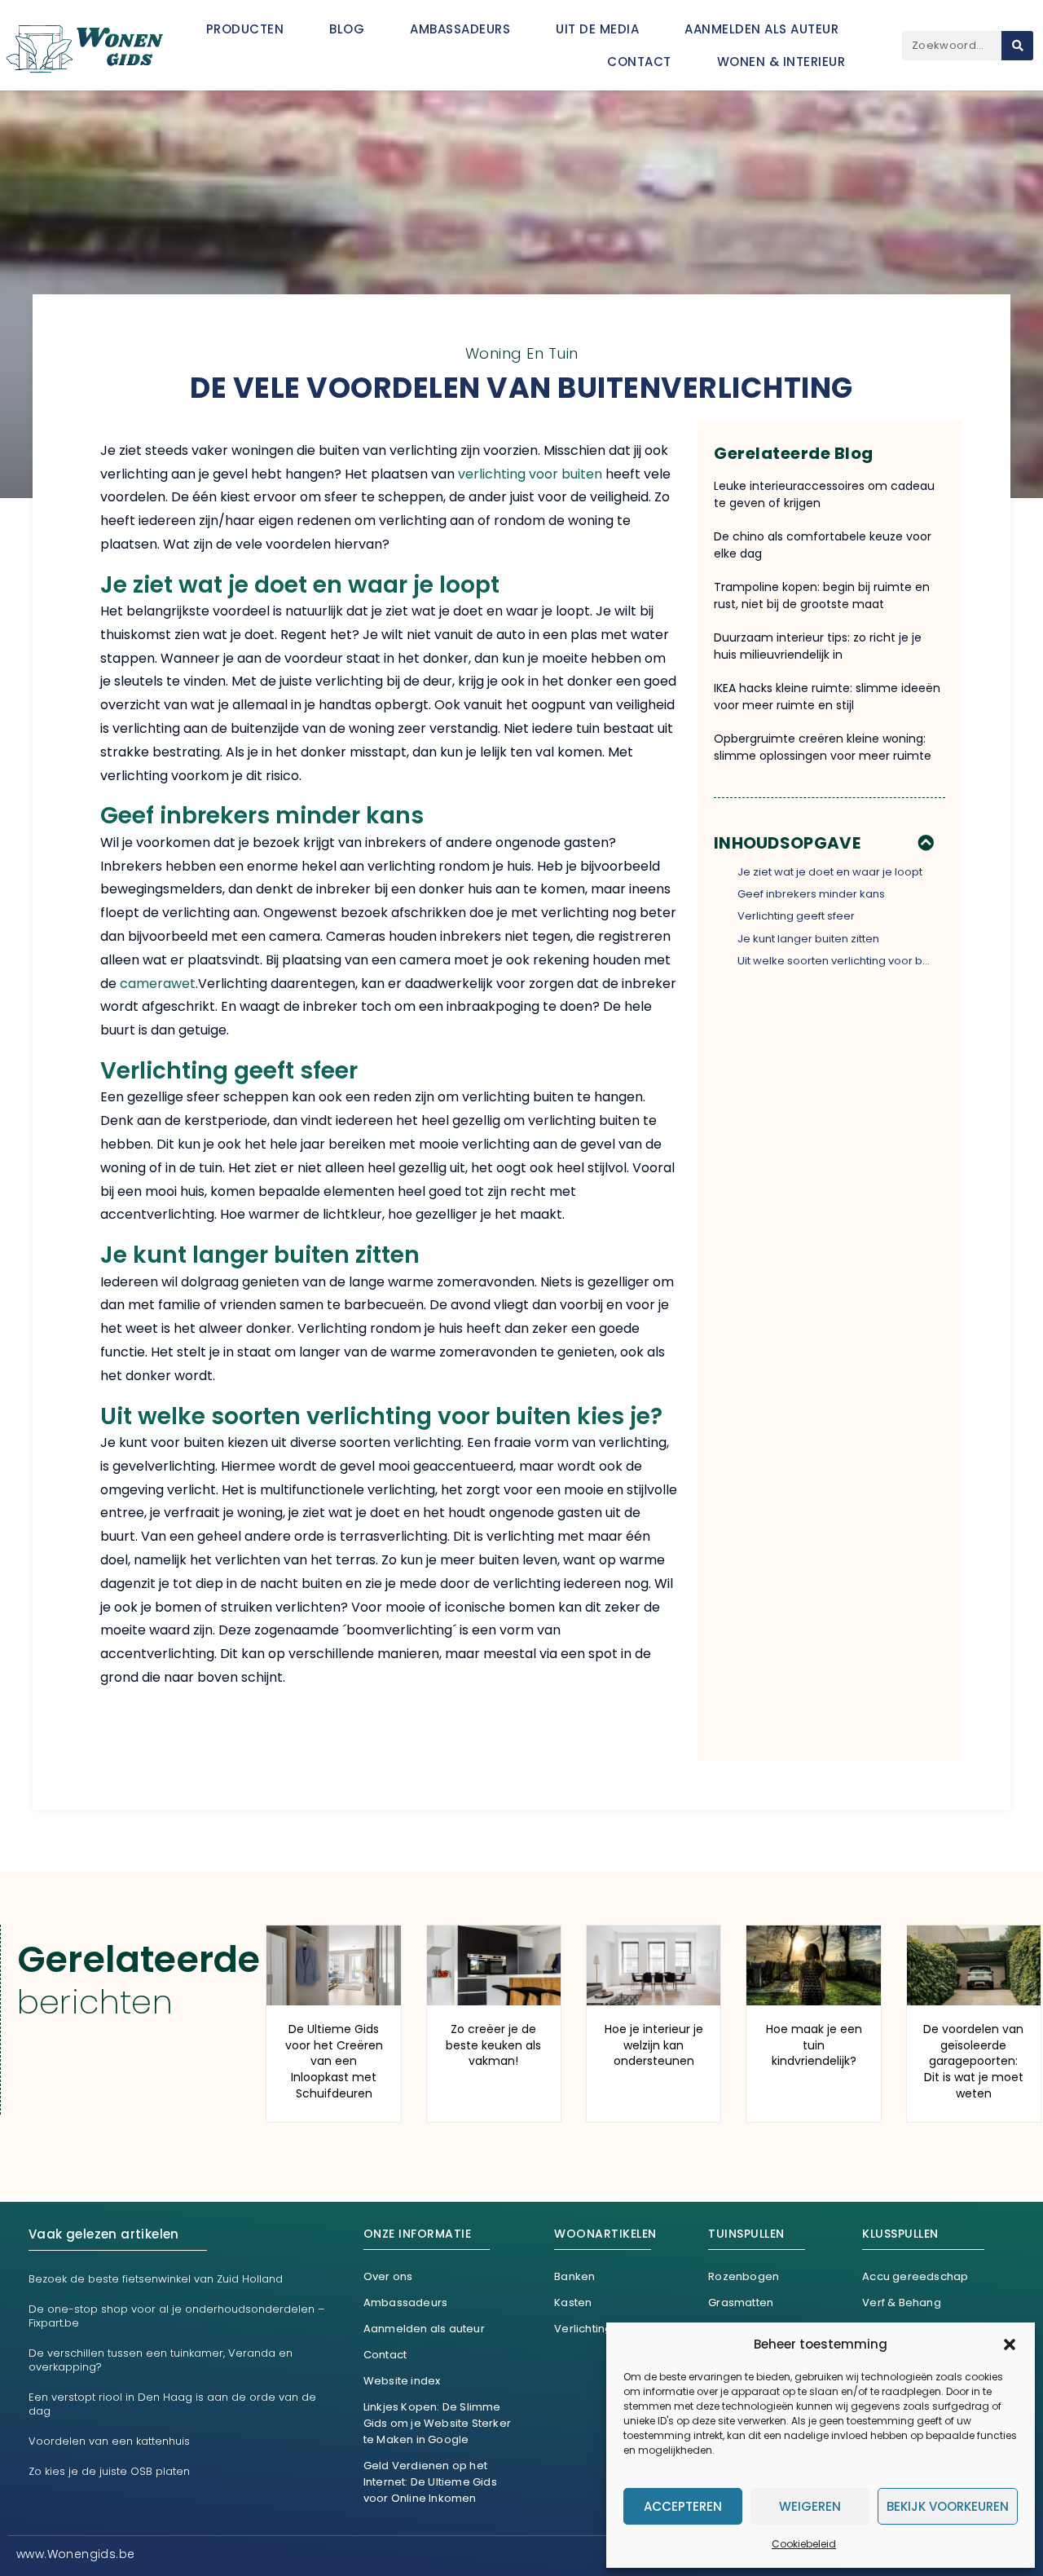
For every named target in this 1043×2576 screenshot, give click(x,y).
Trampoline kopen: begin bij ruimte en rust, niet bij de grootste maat (822, 595)
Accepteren (683, 2506)
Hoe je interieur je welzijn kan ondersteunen (654, 2045)
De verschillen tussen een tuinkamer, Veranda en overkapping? (161, 2360)
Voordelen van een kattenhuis (109, 2441)
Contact (639, 62)
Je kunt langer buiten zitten (808, 939)
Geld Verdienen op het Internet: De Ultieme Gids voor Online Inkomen (430, 2482)
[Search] (1018, 46)
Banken (574, 2276)
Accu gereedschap (915, 2276)
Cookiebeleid (804, 2544)
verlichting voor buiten (530, 474)
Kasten (573, 2303)
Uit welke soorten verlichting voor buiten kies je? (836, 961)
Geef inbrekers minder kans (811, 894)
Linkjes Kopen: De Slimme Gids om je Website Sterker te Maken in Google (437, 2423)
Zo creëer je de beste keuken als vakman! (493, 2045)
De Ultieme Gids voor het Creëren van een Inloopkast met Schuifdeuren (334, 2061)
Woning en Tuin (522, 353)
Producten (245, 29)
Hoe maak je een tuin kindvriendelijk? (814, 2045)
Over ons (388, 2276)
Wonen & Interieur (781, 62)
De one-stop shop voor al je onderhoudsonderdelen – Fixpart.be (176, 2316)
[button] (1010, 2344)
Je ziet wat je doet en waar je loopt (830, 872)
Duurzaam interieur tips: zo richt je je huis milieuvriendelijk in (818, 646)
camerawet (158, 984)
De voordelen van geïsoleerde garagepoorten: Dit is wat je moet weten (973, 2061)
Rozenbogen (744, 2276)
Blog (347, 29)
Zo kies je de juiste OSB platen (109, 2471)
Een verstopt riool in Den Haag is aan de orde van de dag (172, 2404)
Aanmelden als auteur (761, 29)
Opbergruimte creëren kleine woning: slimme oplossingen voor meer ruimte (823, 747)
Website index (402, 2381)
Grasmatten (741, 2303)
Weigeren (810, 2506)
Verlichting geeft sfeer (796, 916)
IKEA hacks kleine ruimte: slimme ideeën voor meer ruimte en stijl (827, 697)
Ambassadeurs (460, 29)
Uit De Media (597, 29)
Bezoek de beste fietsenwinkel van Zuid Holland (156, 2279)
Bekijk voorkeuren (948, 2506)
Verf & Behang (902, 2303)
